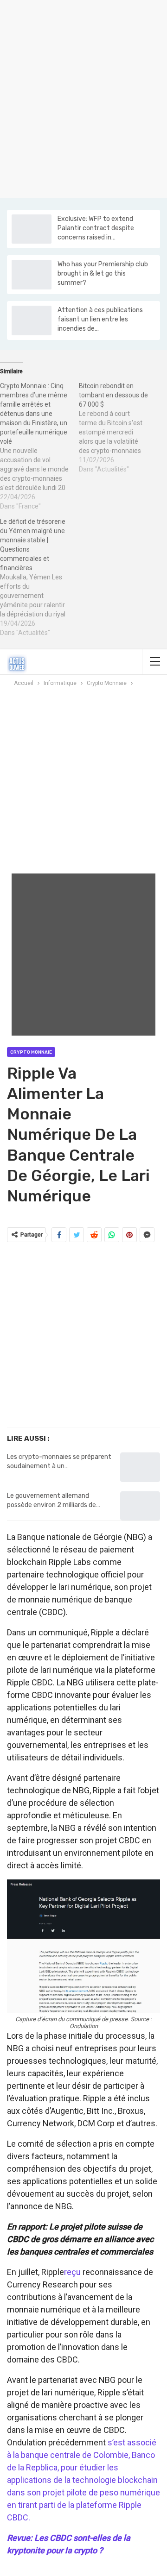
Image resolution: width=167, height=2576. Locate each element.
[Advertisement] (83, 97)
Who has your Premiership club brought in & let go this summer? (103, 273)
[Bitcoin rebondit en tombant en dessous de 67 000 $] (118, 427)
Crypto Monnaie (31, 1052)
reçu (72, 2272)
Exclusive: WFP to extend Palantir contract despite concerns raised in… (96, 228)
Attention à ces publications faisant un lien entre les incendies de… (100, 319)
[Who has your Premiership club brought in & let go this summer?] (32, 275)
